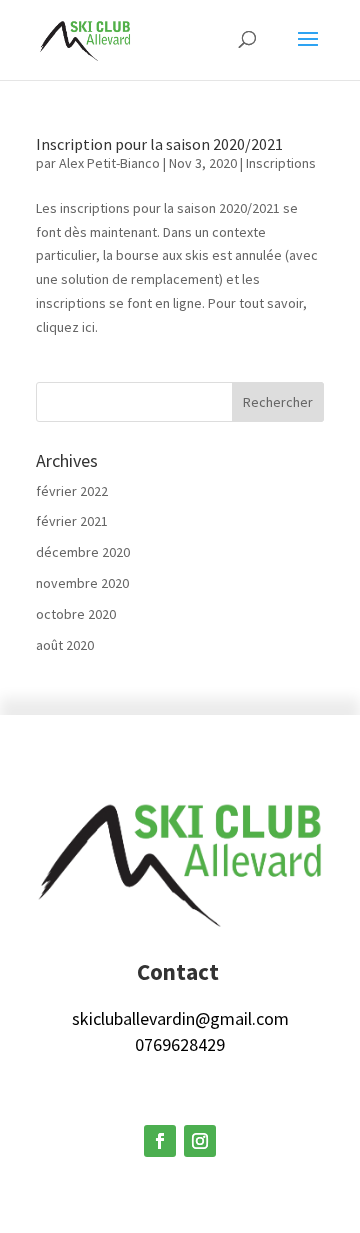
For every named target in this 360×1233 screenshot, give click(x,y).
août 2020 (65, 645)
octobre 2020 (76, 614)
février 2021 (72, 521)
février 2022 (72, 491)
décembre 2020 (83, 552)
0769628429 (180, 1044)
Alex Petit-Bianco (109, 163)
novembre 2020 (82, 583)
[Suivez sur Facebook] (160, 1141)
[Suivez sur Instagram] (200, 1141)
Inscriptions (281, 163)
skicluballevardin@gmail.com (180, 1018)
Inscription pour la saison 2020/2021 (159, 144)
